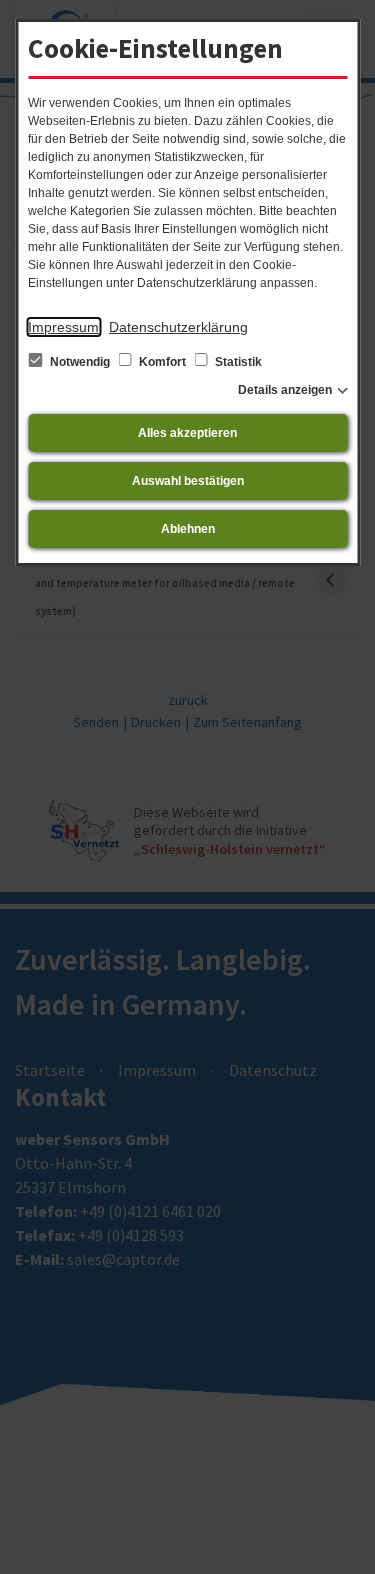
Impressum (63, 327)
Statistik (237, 362)
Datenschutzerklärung (178, 327)
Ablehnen (188, 529)
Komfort (162, 362)
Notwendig (80, 362)
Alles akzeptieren (187, 433)
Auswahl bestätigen (188, 481)
